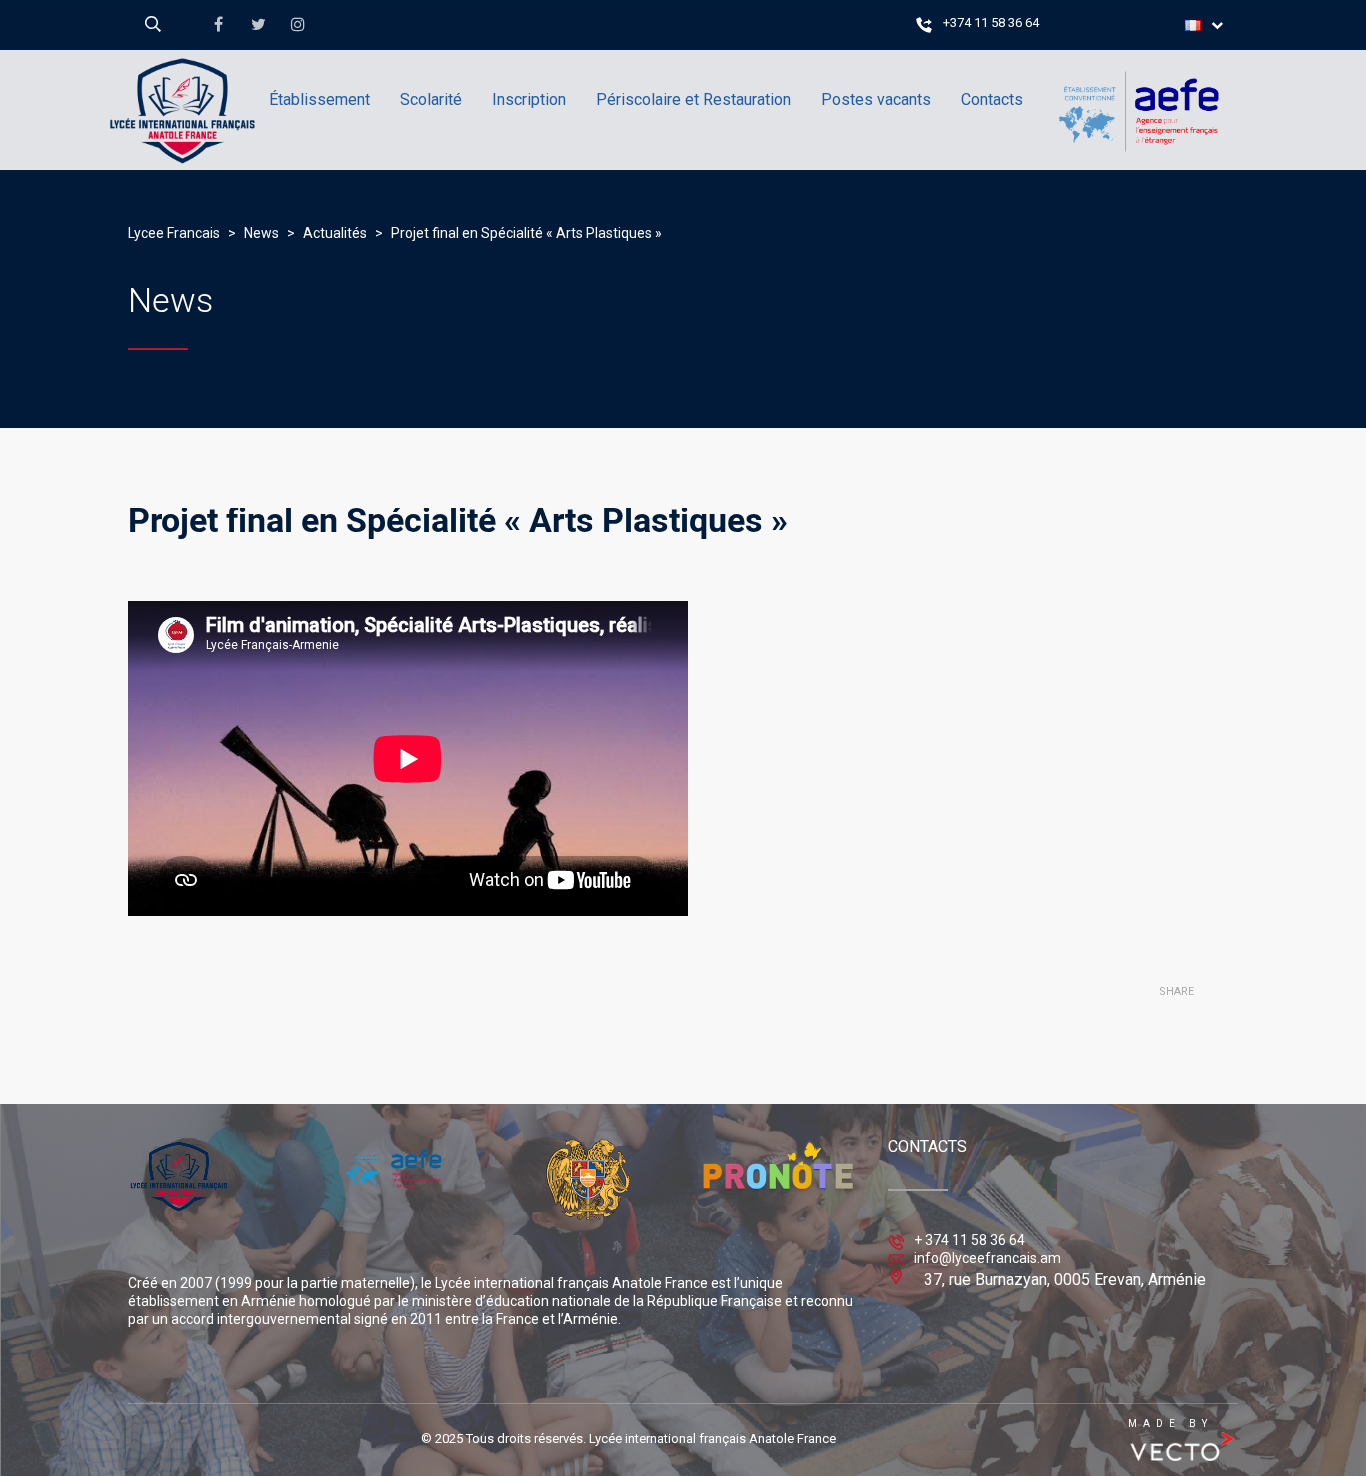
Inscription (529, 99)
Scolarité (431, 99)
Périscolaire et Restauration (693, 99)
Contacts (992, 99)
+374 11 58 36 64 (991, 22)
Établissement (319, 99)
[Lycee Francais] (242, 195)
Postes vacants (876, 99)
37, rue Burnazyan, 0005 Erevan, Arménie (1065, 1279)
